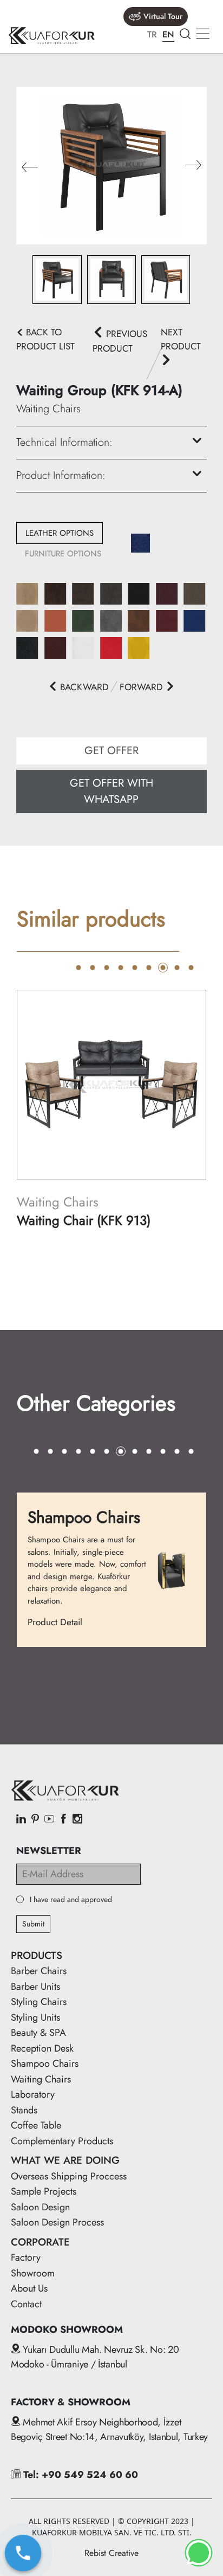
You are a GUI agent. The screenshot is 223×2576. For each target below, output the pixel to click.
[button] (193, 166)
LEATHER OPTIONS (60, 533)
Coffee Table (36, 2125)
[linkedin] (21, 1820)
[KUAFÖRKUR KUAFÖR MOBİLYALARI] (51, 35)
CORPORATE (40, 2242)
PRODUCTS (37, 1955)
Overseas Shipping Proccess (69, 2176)
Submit (33, 1924)
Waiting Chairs (41, 2079)
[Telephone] (23, 2553)
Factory (26, 2257)
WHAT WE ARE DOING (65, 2160)
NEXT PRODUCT (181, 339)
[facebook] (63, 1820)
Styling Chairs (39, 2002)
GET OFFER (111, 751)
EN (168, 34)
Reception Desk (42, 2048)
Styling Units (35, 2017)
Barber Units (35, 1987)
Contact (26, 2304)
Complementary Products (62, 2141)
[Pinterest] (35, 1820)
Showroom (33, 2273)
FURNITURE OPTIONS (63, 554)
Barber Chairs (39, 1971)
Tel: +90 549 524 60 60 (79, 2475)
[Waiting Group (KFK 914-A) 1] (111, 164)
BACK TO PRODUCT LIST (45, 339)
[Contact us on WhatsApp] (199, 2553)
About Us (29, 2288)
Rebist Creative (111, 2553)
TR (152, 34)
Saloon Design (40, 2207)
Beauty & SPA (38, 2033)
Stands (24, 2110)
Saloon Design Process (57, 2222)
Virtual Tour (163, 16)
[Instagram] (77, 1820)
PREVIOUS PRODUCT (120, 341)
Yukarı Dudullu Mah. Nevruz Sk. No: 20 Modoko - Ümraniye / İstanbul (95, 2357)
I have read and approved (71, 1900)
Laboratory (33, 2094)
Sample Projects (44, 2191)
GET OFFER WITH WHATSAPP (111, 791)
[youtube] (49, 1820)
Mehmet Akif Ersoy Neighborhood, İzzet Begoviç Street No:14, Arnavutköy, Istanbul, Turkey (109, 2429)
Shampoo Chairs (45, 2064)
